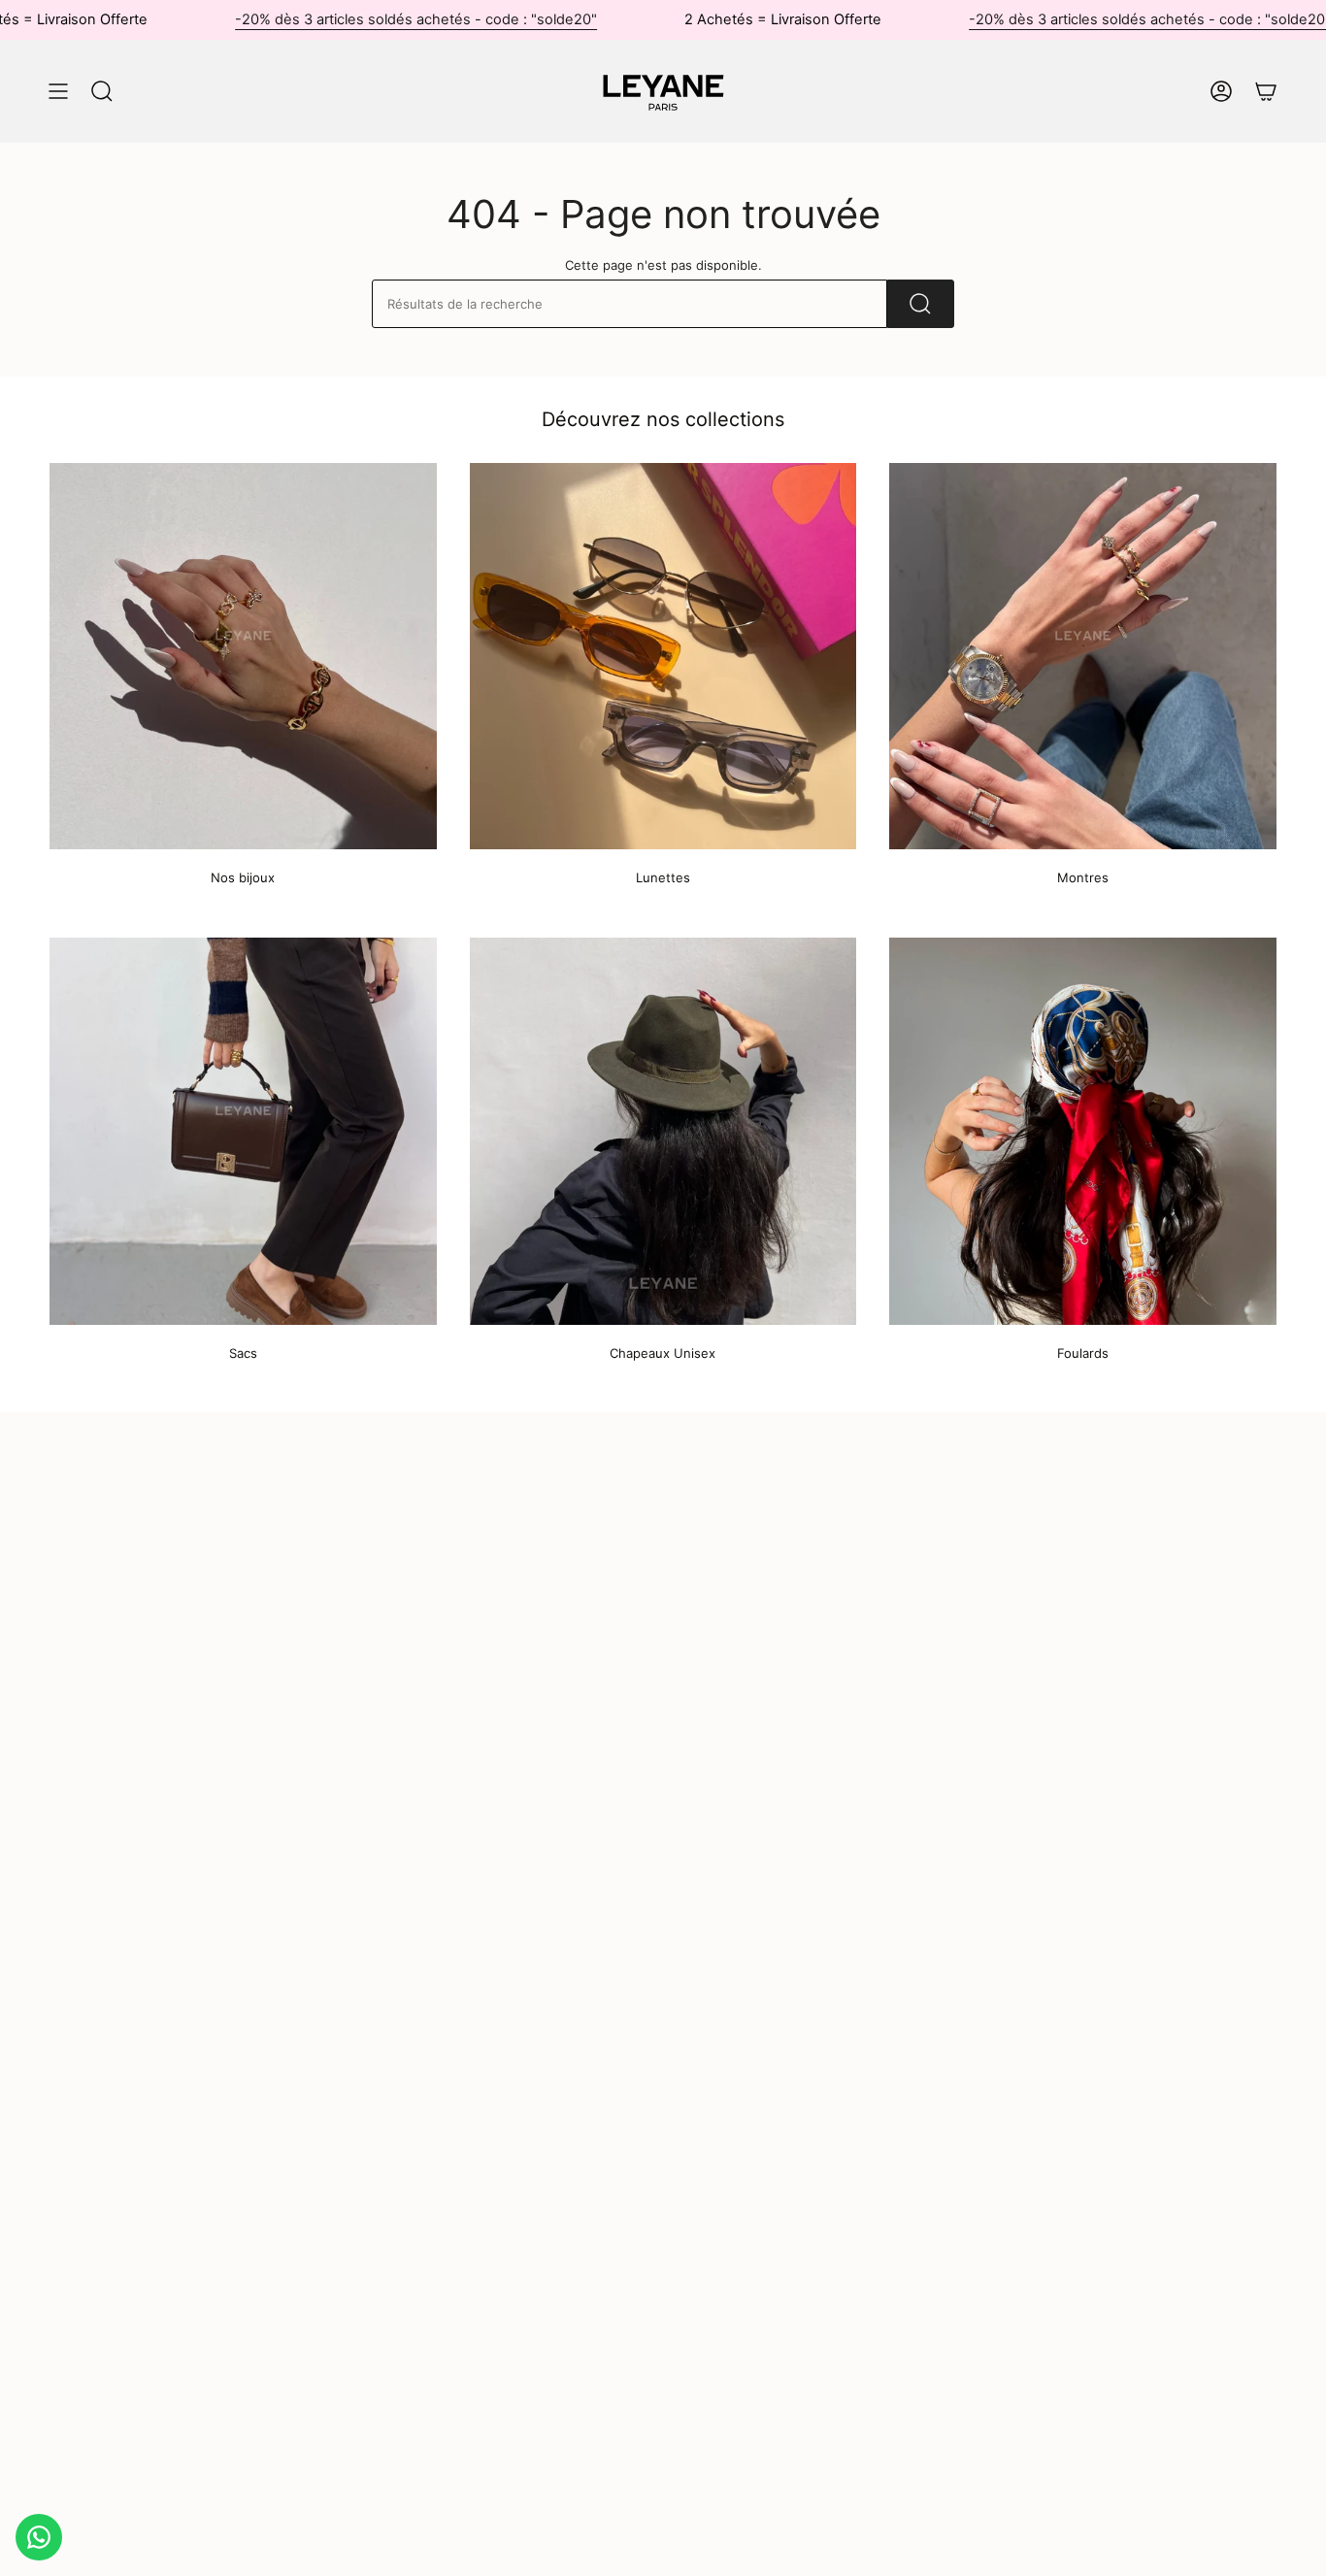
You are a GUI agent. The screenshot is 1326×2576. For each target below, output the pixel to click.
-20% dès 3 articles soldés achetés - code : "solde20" (416, 19)
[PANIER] (1266, 91)
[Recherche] (921, 304)
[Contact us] (39, 2537)
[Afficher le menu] (58, 91)
